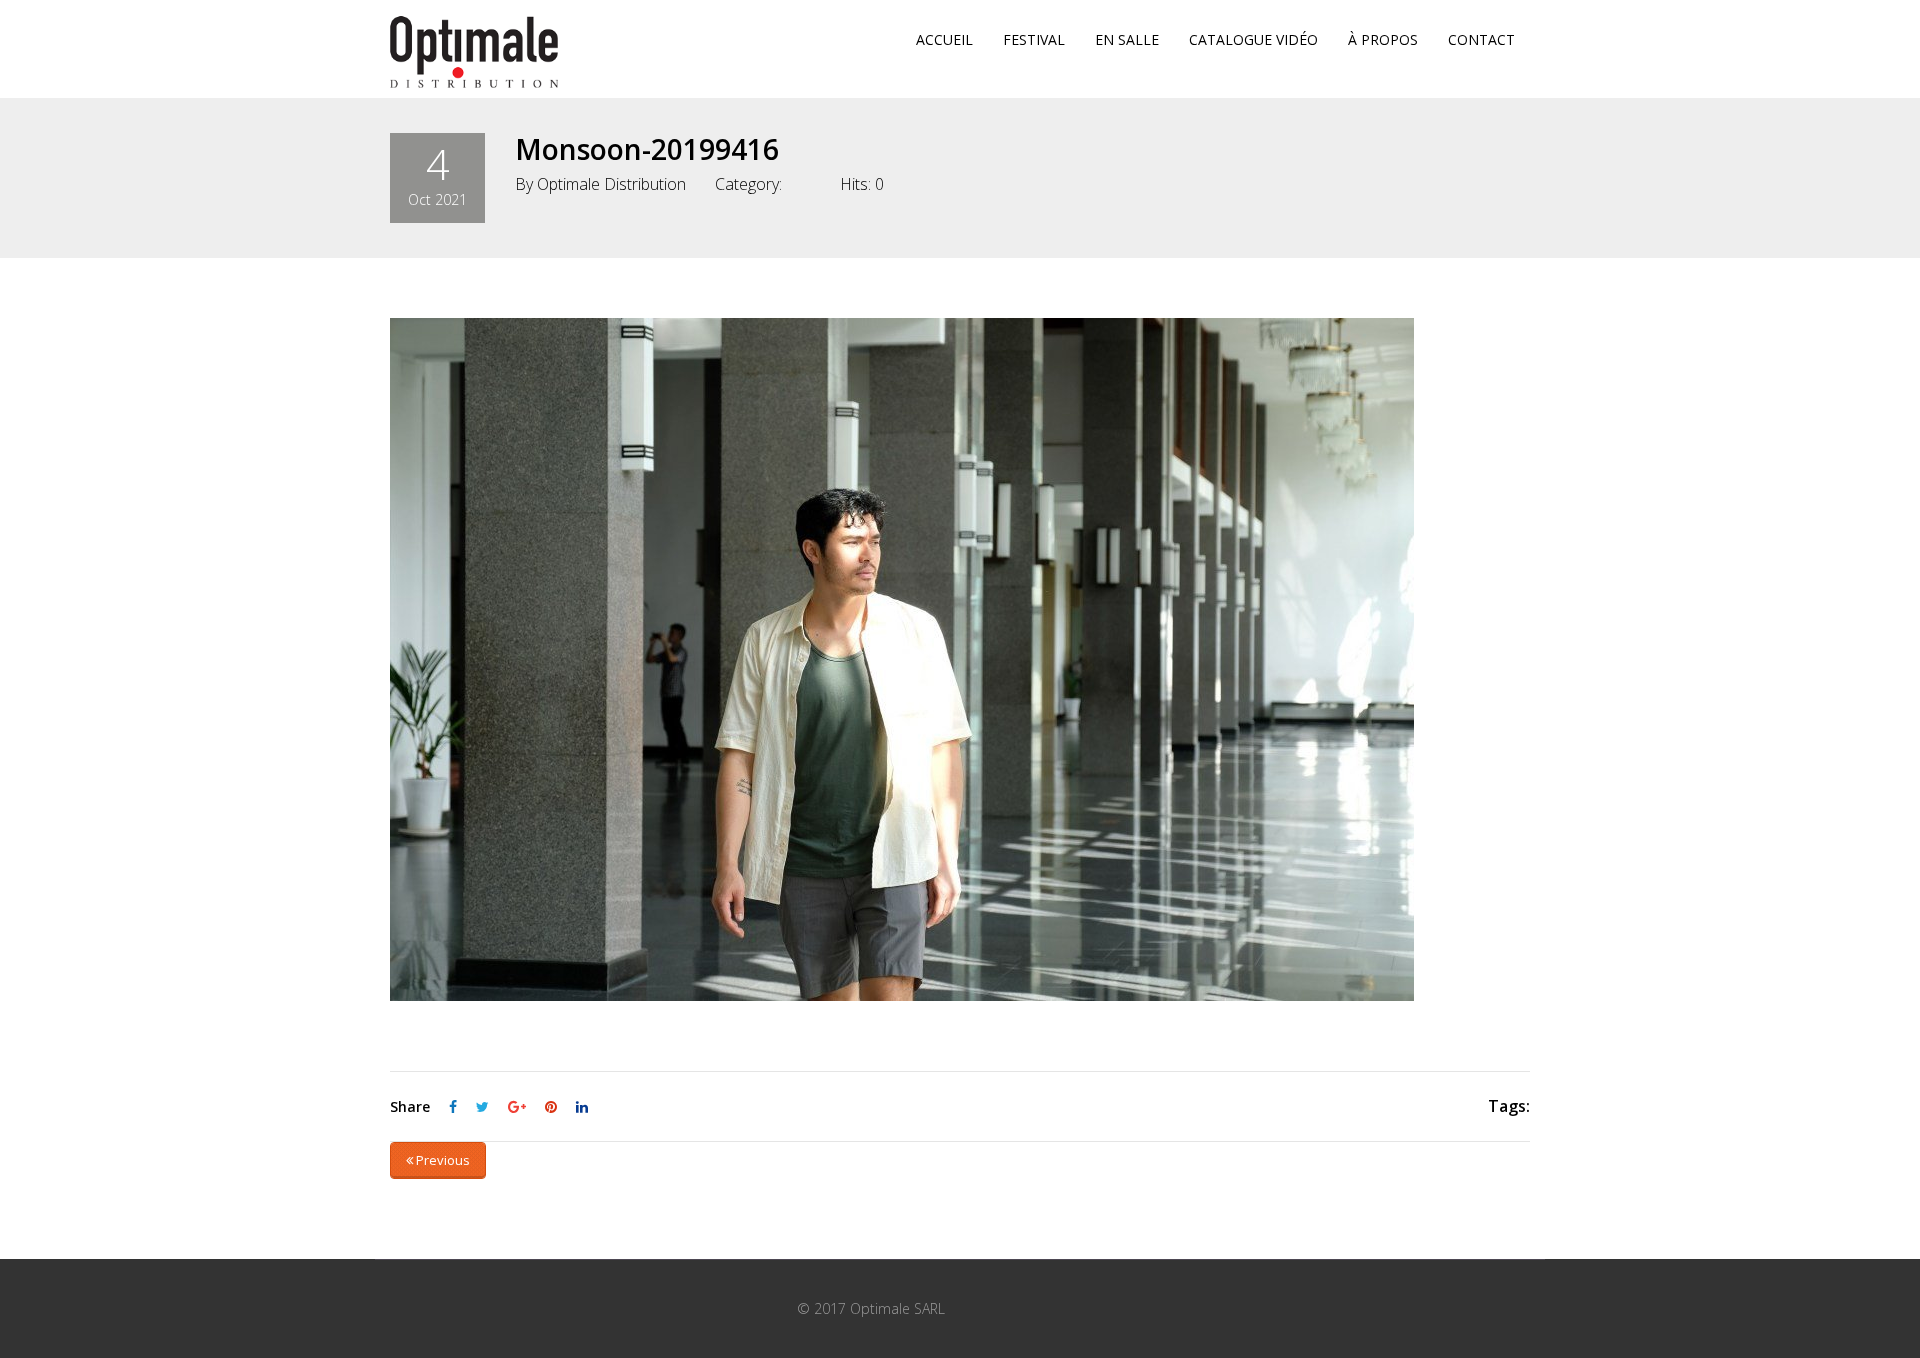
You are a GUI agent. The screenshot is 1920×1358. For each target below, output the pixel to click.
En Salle (1127, 39)
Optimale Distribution (611, 184)
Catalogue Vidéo (1253, 39)
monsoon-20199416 (647, 149)
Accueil (944, 39)
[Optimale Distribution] (474, 52)
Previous (441, 1160)
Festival (1034, 39)
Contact (1481, 39)
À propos (1383, 39)
